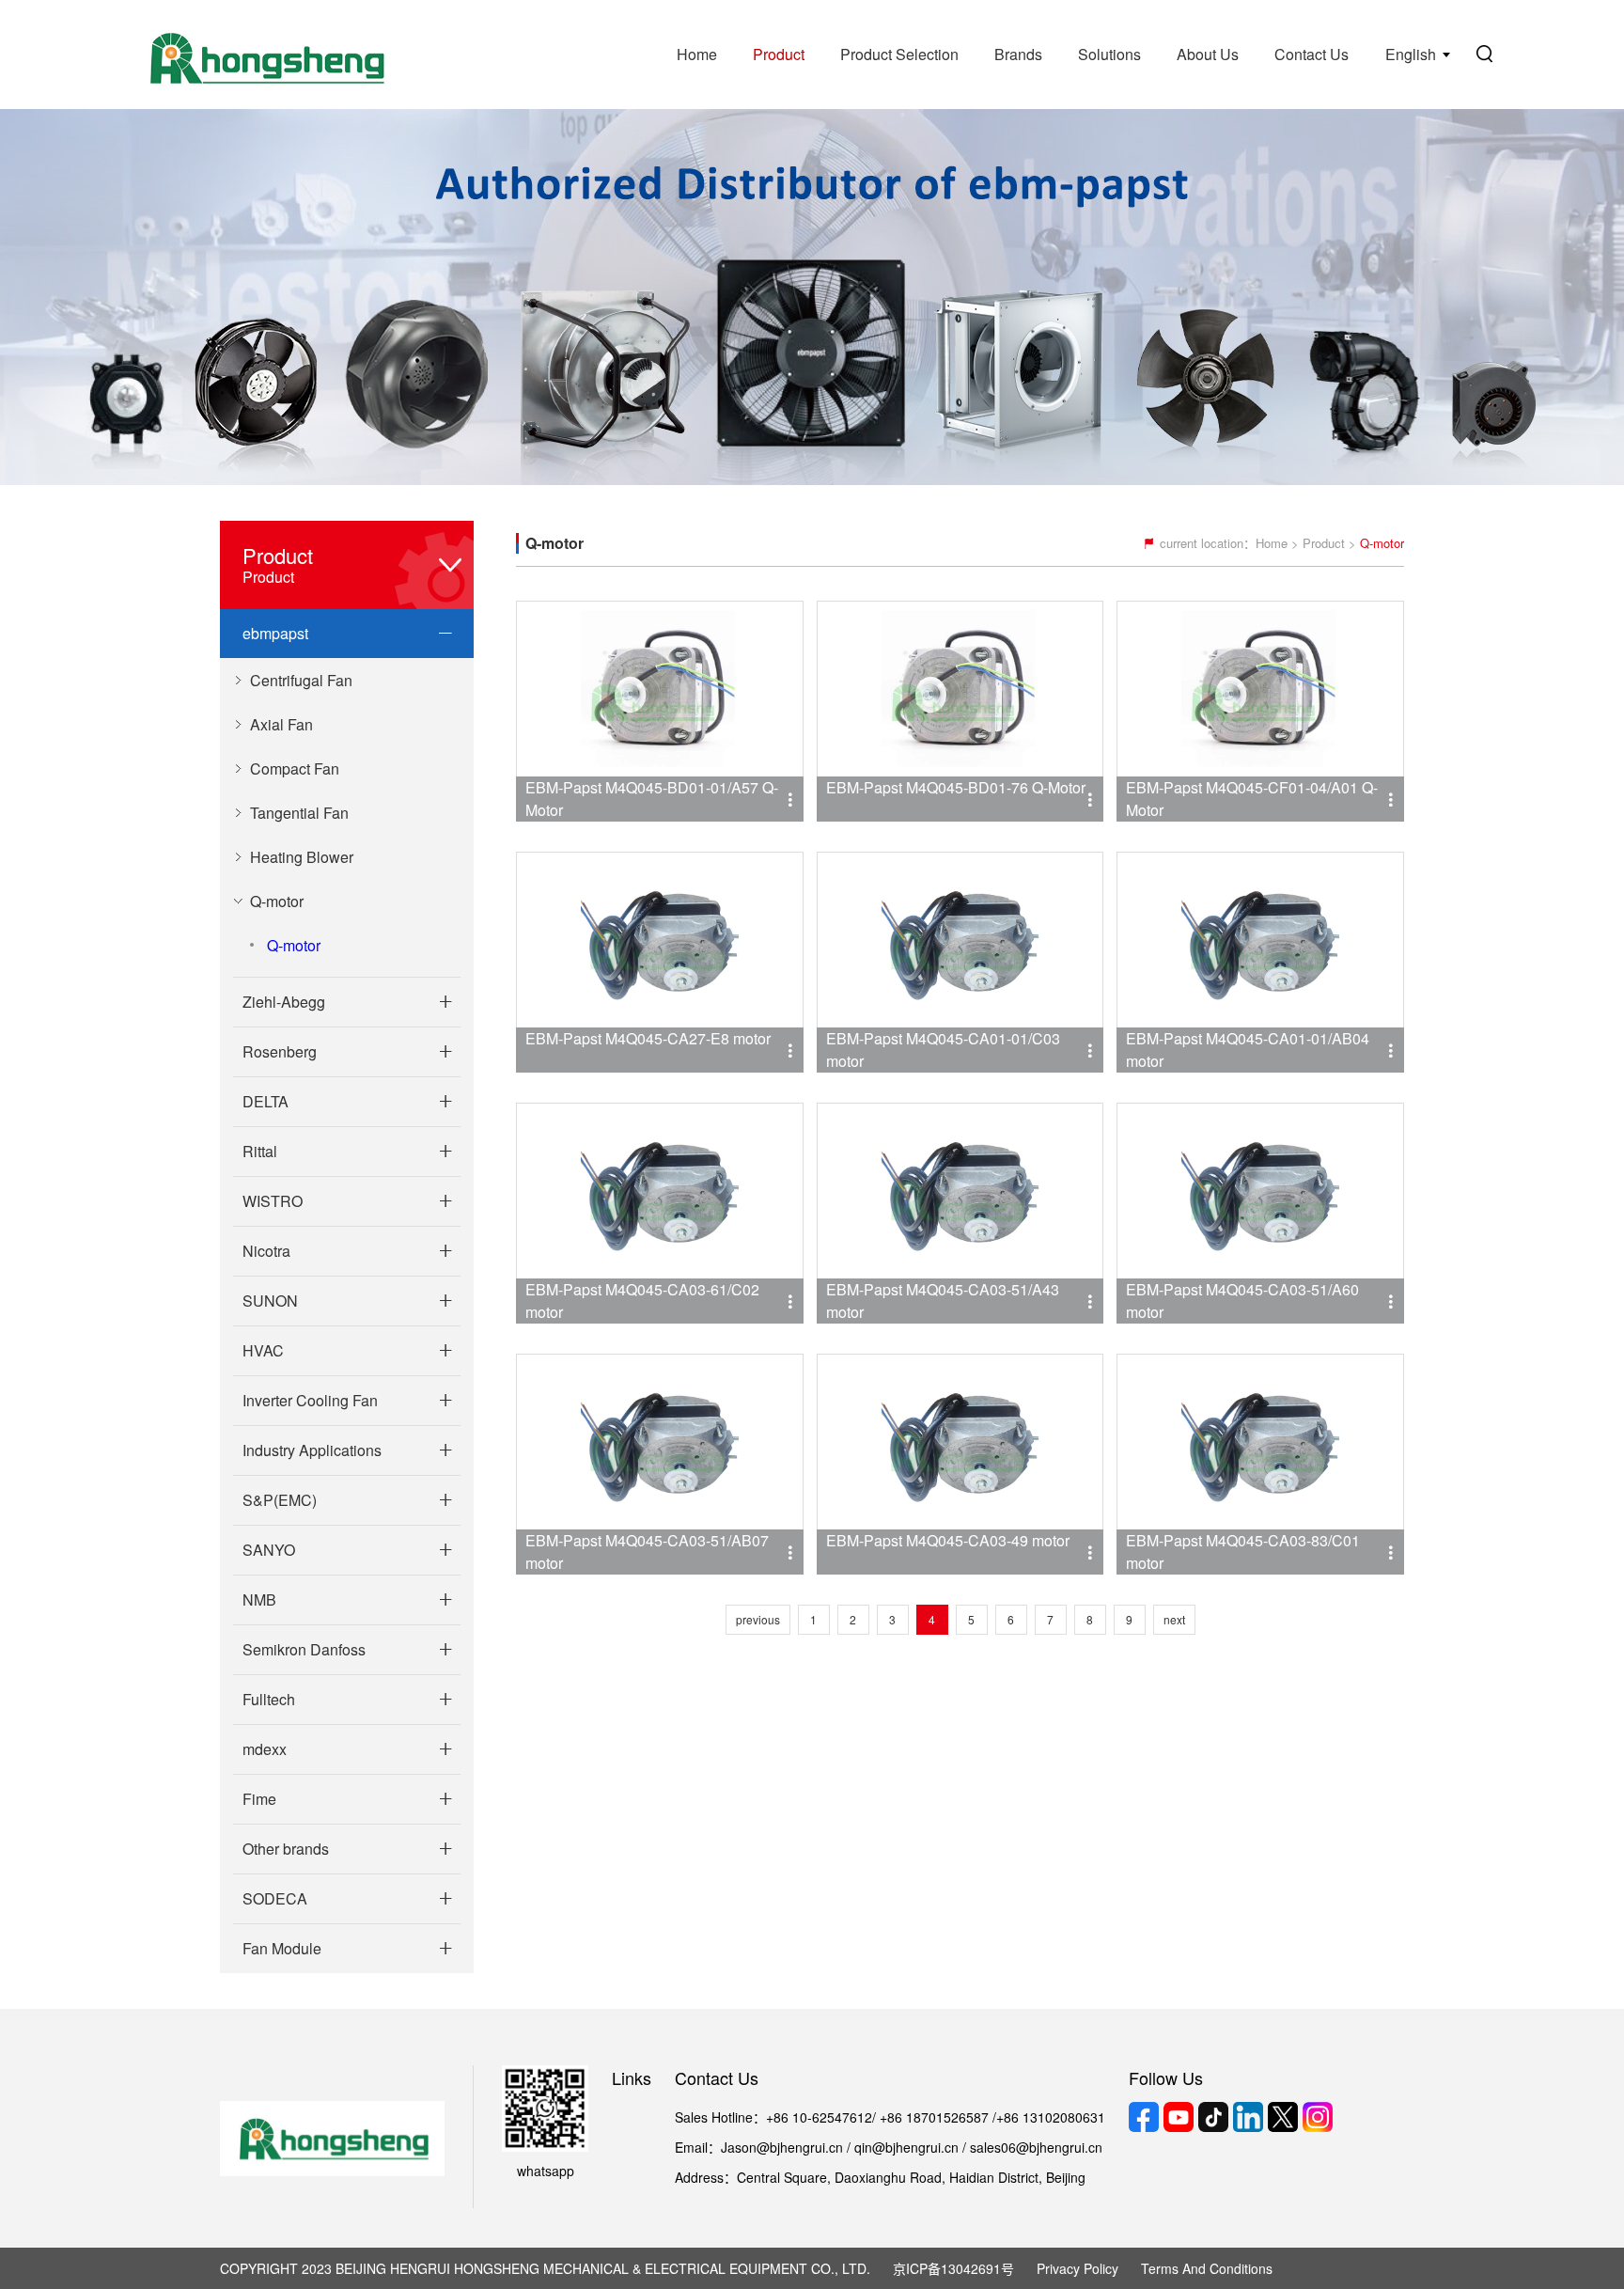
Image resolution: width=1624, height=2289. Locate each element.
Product (779, 54)
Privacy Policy (1077, 2268)
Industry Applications (312, 1450)
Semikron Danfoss (304, 1649)
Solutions (1109, 54)
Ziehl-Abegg (284, 1002)
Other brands (286, 1849)
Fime (259, 1799)
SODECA (275, 1898)
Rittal (260, 1151)
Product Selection (899, 54)
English (1411, 54)
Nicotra (266, 1251)
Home (697, 54)
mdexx (265, 1749)
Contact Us (1312, 54)
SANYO (269, 1550)
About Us (1208, 54)
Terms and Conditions (1207, 2268)
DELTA (265, 1101)
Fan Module (282, 1948)
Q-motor (294, 945)
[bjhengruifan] (265, 55)
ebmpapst (275, 633)
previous (758, 1619)
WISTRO (273, 1201)
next (1174, 1619)
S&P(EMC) (280, 1500)
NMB (259, 1599)
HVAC (263, 1350)
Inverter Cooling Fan (310, 1400)
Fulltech (269, 1699)
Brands (1018, 54)
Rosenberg (280, 1051)
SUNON (270, 1301)
